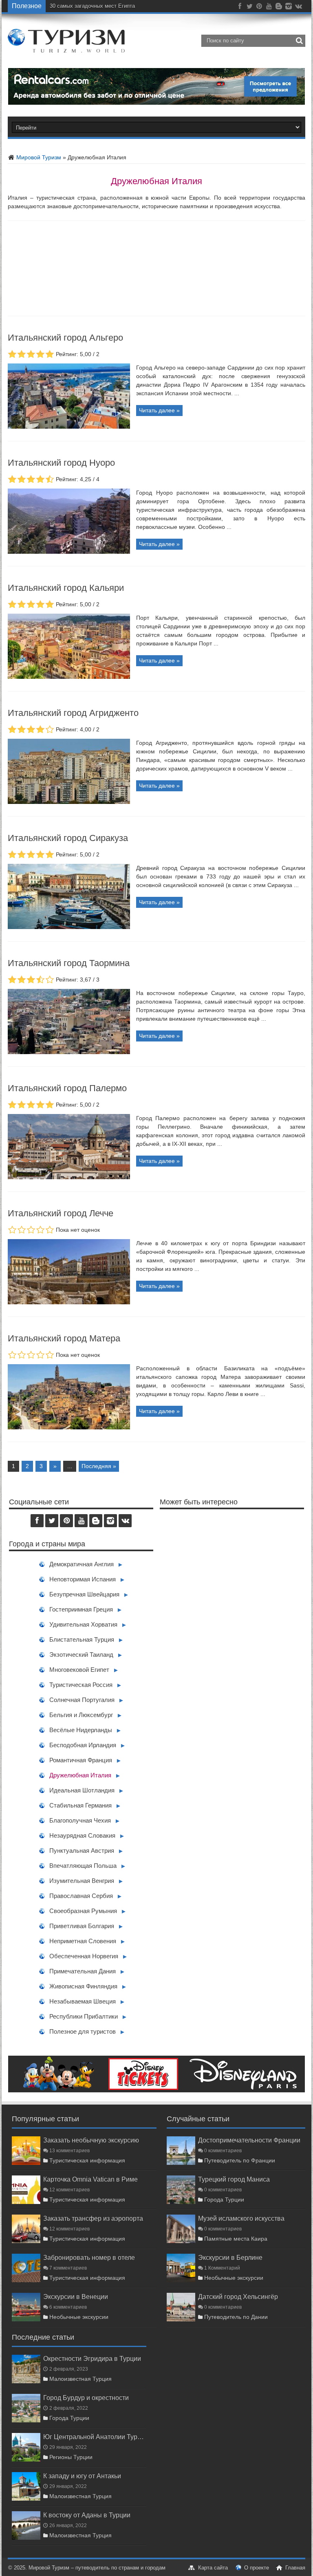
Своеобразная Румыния (83, 1911)
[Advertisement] (232, 1596)
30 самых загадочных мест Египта (92, 6)
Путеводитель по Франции (240, 2160)
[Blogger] (279, 8)
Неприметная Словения (83, 1941)
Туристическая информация (87, 2160)
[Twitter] (249, 8)
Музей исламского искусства (241, 2218)
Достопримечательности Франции (249, 2140)
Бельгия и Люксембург (81, 1715)
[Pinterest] (259, 8)
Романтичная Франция (81, 1760)
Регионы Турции (71, 2457)
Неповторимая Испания (83, 1579)
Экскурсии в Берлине (230, 2257)
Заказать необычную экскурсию (91, 2140)
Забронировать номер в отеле (89, 2257)
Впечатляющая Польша (83, 1866)
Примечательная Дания (83, 1971)
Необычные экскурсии (79, 2317)
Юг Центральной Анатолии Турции (95, 2437)
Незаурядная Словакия (82, 1835)
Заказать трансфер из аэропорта (93, 2218)
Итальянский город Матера (64, 1338)
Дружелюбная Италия (80, 1775)
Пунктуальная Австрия (82, 1851)
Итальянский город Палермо (67, 1088)
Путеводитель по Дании (236, 2317)
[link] (69, 427)
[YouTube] (269, 8)
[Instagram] (289, 8)
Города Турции (224, 2200)
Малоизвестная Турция (80, 2379)
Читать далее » (159, 410)
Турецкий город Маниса (234, 2179)
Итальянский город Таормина (69, 963)
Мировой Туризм (38, 157)
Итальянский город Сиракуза (68, 838)
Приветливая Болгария (82, 1926)
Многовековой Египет (79, 1670)
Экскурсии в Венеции (76, 2296)
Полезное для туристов (83, 2031)
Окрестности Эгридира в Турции (92, 2358)
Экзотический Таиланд (81, 1655)
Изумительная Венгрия (82, 1881)
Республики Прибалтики (84, 2016)
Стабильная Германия (80, 1805)
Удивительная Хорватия (83, 1624)
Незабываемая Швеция (83, 2001)
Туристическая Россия (81, 1685)
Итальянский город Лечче (61, 1213)
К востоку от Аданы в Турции (87, 2515)
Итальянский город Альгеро (65, 338)
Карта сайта (213, 2568)
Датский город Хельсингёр (238, 2296)
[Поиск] (299, 41)
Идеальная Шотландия (82, 1790)
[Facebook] (240, 8)
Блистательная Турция (82, 1639)
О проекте (257, 2568)
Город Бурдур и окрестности (86, 2398)
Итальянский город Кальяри (66, 588)
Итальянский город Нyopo (61, 463)
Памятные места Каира (236, 2239)
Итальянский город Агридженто (73, 713)
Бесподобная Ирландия (83, 1745)
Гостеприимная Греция (81, 1609)
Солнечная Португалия (82, 1700)
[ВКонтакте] (298, 8)
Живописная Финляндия (83, 1986)
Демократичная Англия (82, 1564)
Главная (295, 2568)
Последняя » (99, 1466)
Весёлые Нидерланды (81, 1730)
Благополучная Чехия (80, 1820)
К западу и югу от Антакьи (82, 2476)
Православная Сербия (81, 1896)
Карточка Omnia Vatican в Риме (90, 2179)
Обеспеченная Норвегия (84, 1956)
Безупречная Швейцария (84, 1594)
